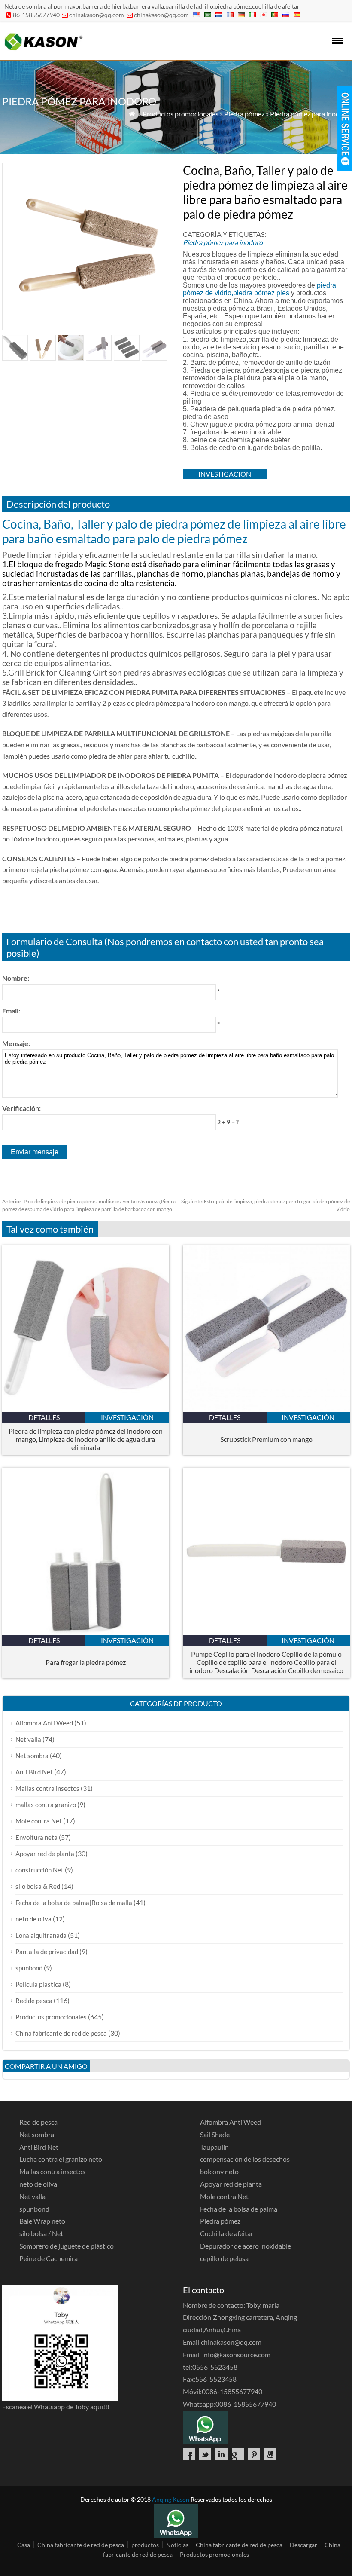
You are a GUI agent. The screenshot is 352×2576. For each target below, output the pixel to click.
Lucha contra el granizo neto (61, 2159)
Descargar (303, 2545)
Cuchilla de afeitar (227, 2233)
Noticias (177, 2545)
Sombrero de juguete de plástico (67, 2246)
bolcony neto (219, 2171)
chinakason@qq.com (97, 15)
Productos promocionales (181, 114)
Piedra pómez (244, 114)
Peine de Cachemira (49, 2258)
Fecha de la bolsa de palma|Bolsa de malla (74, 1903)
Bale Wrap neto (42, 2221)
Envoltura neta (36, 1837)
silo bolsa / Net (41, 2233)
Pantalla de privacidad (47, 1952)
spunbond (29, 1968)
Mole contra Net (39, 1821)
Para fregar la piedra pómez (86, 1662)
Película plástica (38, 1984)
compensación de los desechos (245, 2159)
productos (145, 2545)
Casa (24, 2545)
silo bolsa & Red (38, 1886)
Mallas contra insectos (47, 1788)
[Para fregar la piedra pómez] (86, 1632)
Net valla (28, 1739)
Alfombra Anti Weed (44, 1723)
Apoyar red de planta (45, 1854)
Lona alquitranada (41, 1935)
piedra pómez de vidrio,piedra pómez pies (259, 289)
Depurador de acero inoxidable (246, 2246)
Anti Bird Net (34, 1772)
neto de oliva (33, 1919)
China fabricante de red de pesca (61, 2033)
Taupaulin (214, 2147)
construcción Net (39, 1870)
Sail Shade (215, 2134)
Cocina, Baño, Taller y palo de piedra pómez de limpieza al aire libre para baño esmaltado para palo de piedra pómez (174, 531)
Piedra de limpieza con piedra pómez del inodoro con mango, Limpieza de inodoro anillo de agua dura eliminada (86, 1439)
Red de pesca (34, 2001)
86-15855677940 (36, 15)
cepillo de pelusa (224, 2258)
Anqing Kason (171, 2499)
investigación (225, 474)
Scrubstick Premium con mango (266, 1439)
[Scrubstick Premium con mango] (266, 1409)
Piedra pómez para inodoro (310, 114)
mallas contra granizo (46, 1805)
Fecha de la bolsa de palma (239, 2209)
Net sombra (32, 1756)
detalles (44, 1417)
